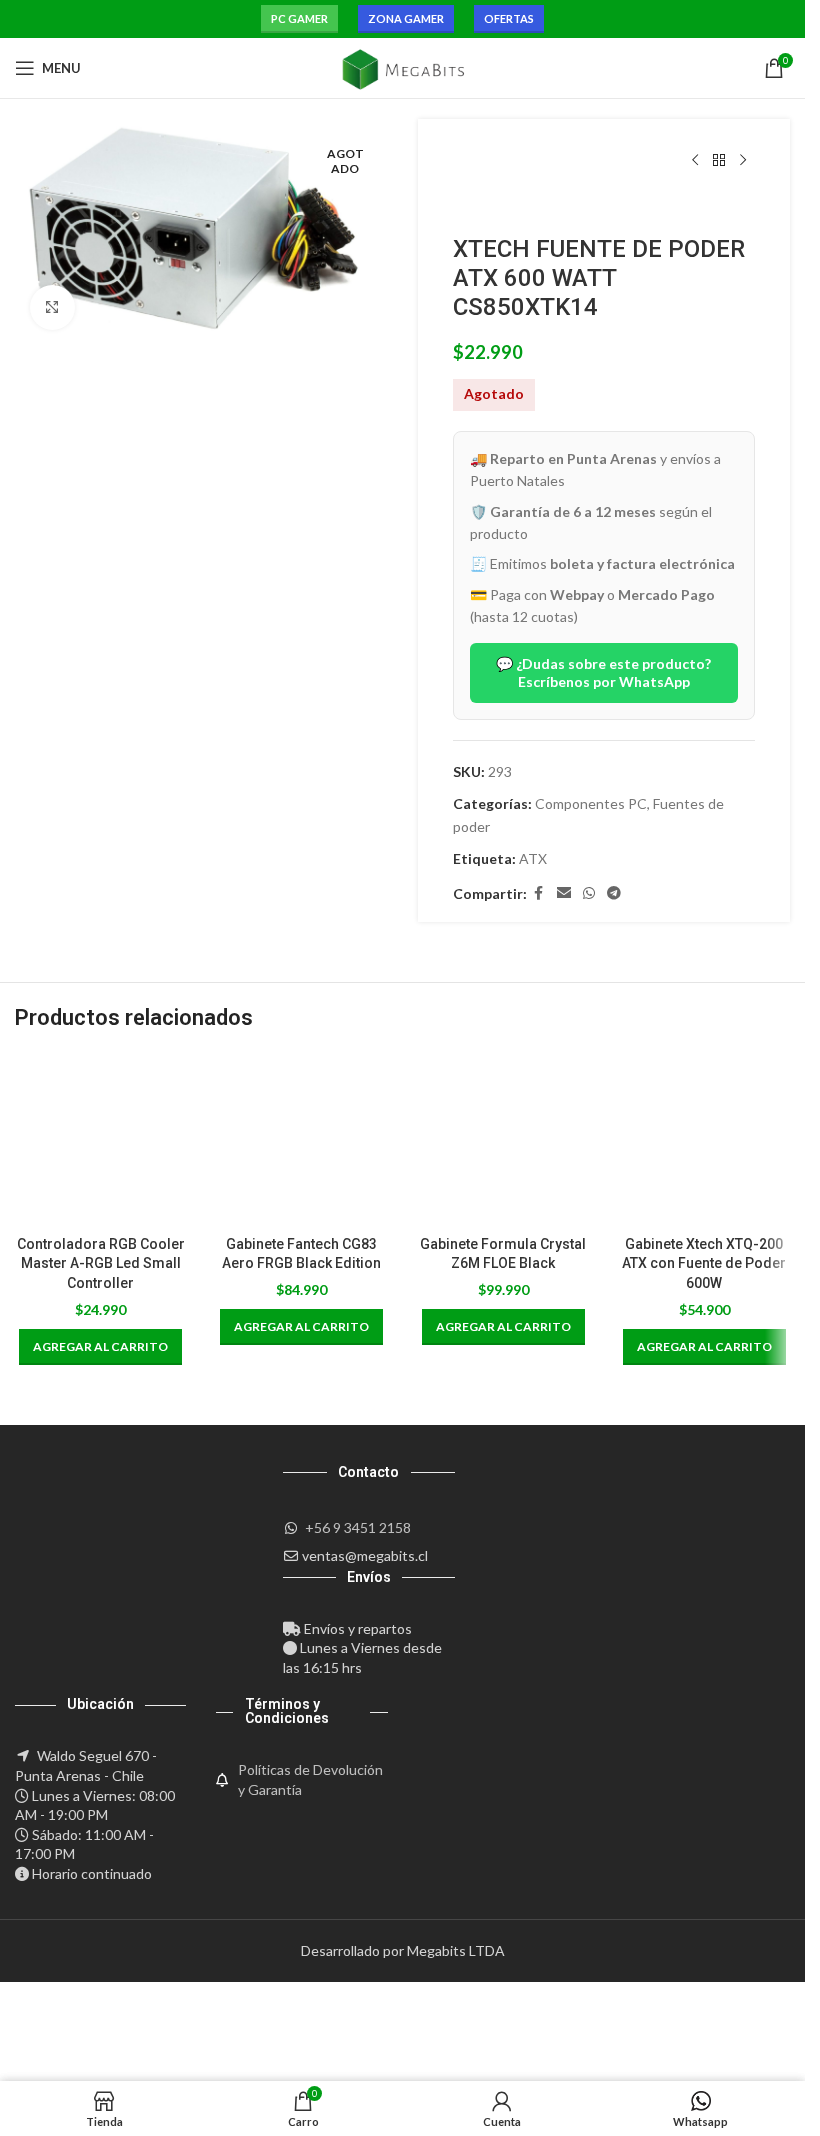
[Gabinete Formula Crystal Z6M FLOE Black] (503, 1139)
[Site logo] (402, 66)
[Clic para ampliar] (52, 307)
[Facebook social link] (539, 893)
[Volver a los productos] (719, 161)
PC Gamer (299, 18)
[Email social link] (564, 893)
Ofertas (509, 18)
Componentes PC (591, 803)
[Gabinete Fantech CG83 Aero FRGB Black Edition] (301, 1139)
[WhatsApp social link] (589, 893)
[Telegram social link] (614, 893)
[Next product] (743, 161)
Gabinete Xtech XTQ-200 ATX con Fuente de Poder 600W (704, 1263)
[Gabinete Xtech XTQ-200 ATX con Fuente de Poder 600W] (704, 1139)
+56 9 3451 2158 (358, 1527)
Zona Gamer (406, 18)
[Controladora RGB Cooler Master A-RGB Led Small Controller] (100, 1139)
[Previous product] (695, 161)
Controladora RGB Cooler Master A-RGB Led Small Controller (101, 1263)
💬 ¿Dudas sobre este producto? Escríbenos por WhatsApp (603, 672)
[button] (100, 1347)
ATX (533, 858)
